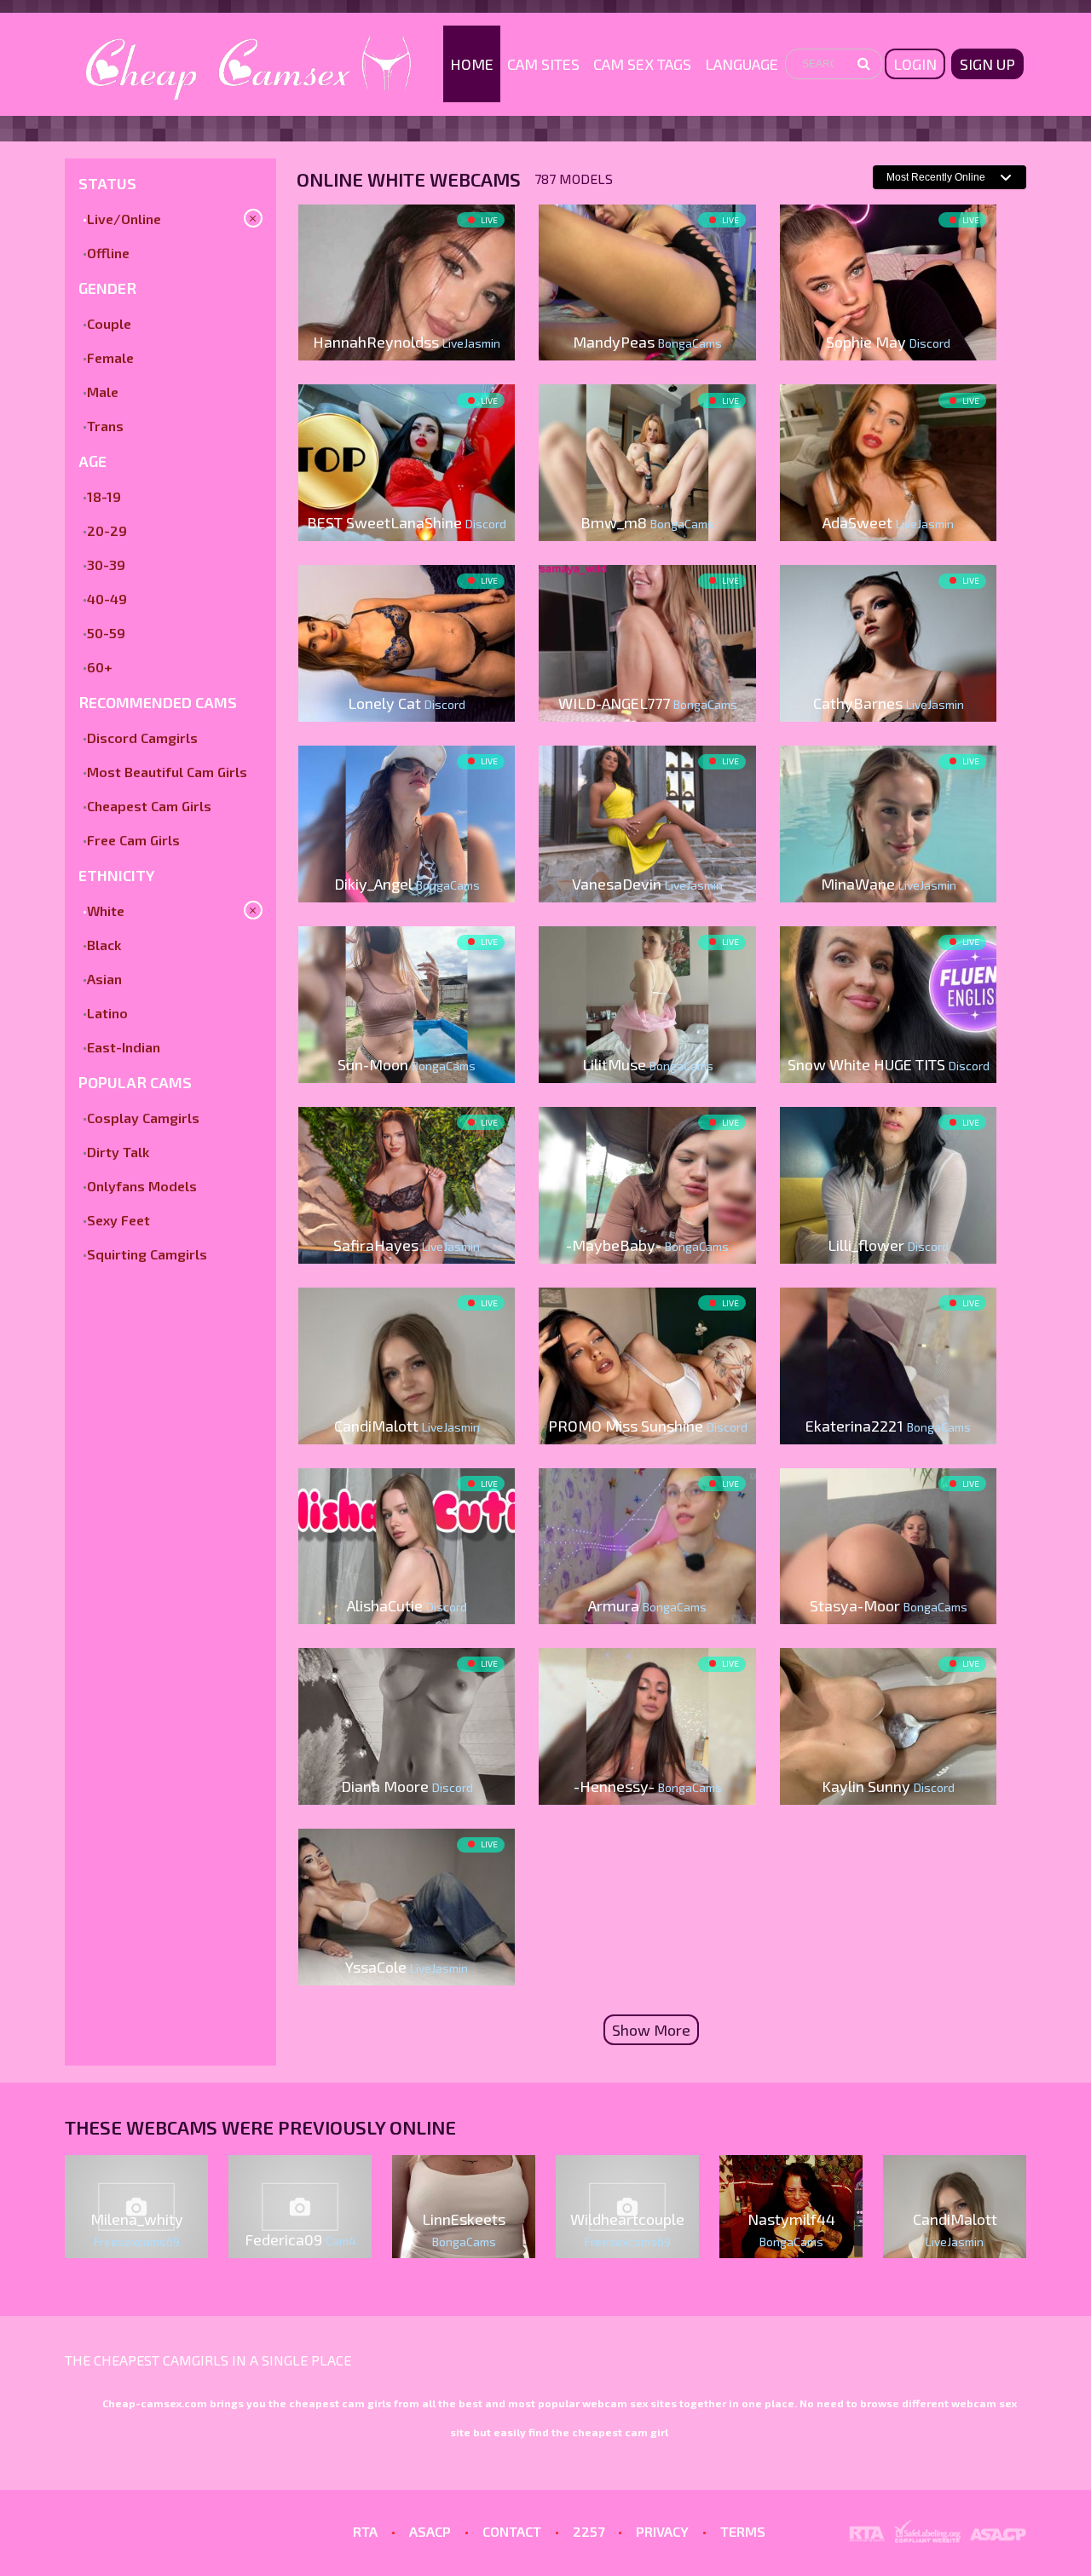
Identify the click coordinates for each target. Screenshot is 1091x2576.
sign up (987, 64)
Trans (105, 426)
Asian (104, 979)
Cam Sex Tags (642, 64)
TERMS (743, 2531)
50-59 (106, 633)
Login (915, 64)
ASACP (430, 2531)
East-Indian (124, 1047)
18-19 (104, 496)
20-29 (107, 530)
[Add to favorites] (318, 220)
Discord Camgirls (142, 738)
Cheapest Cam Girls (149, 806)
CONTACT (512, 2531)
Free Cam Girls (133, 840)
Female (110, 357)
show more (651, 2030)
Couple (109, 323)
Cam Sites (543, 64)
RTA (365, 2531)
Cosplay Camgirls (143, 1118)
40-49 (107, 599)
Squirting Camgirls (147, 1254)
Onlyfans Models (142, 1186)
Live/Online (124, 219)
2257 (589, 2531)
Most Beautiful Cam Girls (167, 772)
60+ (100, 667)
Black (104, 945)
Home (472, 64)
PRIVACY (662, 2531)
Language (742, 64)
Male (103, 392)
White (106, 911)
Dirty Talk (118, 1152)
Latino (107, 1013)
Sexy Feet (118, 1220)
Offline (108, 253)
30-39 (106, 565)
